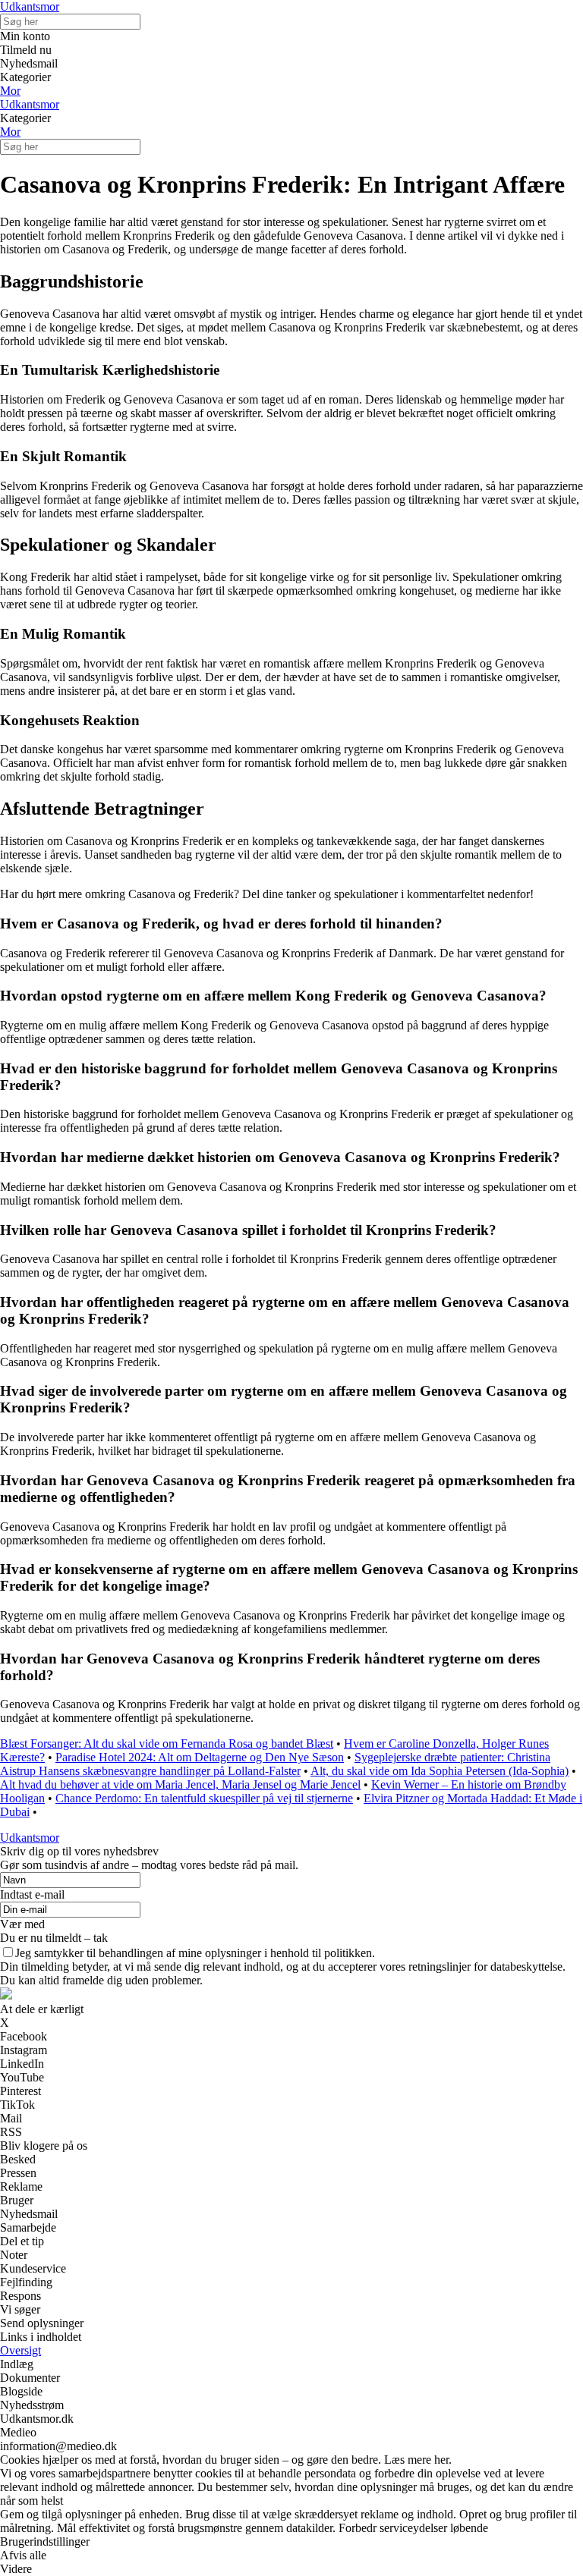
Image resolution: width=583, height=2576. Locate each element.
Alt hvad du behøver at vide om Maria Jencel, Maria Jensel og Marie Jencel (180, 1784)
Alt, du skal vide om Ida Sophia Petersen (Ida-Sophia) (440, 1771)
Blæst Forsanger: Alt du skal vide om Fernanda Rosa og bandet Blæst (167, 1744)
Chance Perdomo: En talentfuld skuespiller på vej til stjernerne (204, 1798)
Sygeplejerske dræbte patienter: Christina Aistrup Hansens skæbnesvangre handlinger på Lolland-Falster (275, 1764)
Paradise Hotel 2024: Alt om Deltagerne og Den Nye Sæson (200, 1757)
